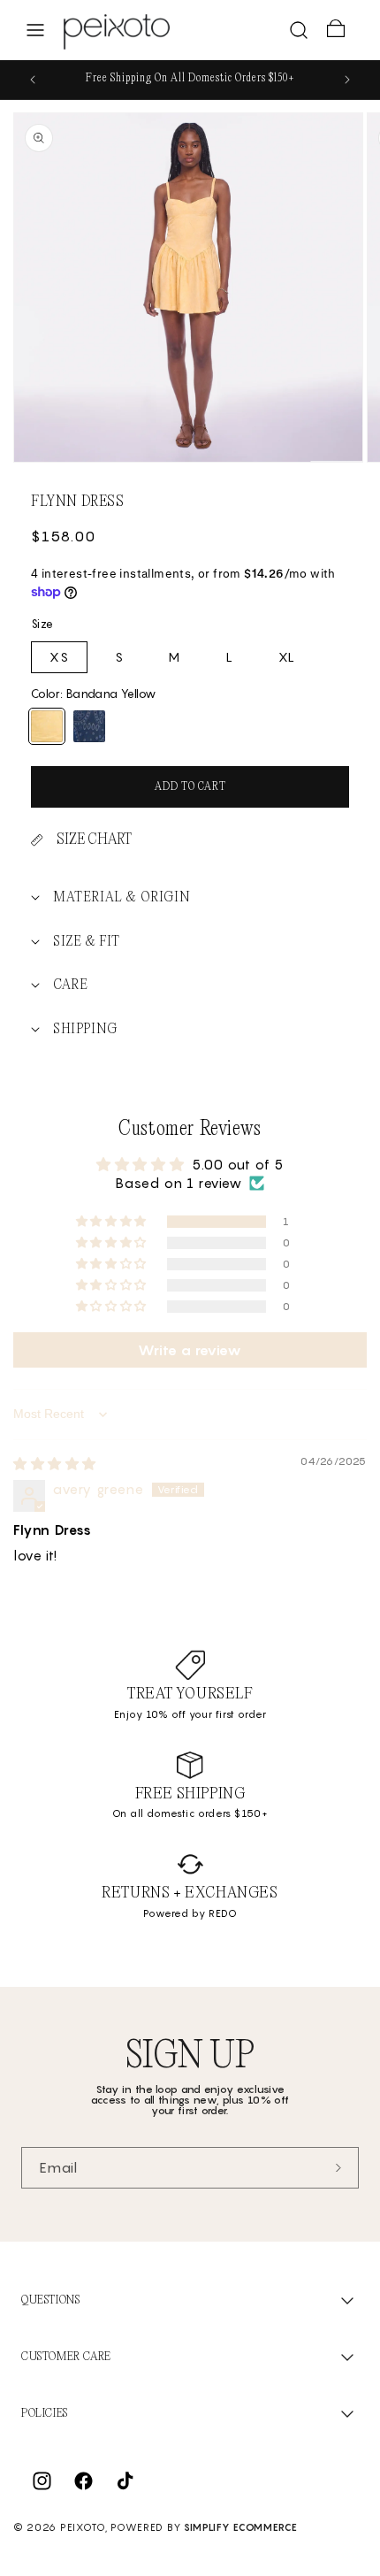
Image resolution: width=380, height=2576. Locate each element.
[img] (55, 1463)
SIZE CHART (94, 840)
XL (287, 657)
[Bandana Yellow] (47, 726)
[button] (35, 30)
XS (59, 657)
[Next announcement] (347, 80)
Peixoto (83, 2527)
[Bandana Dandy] (89, 726)
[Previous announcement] (33, 80)
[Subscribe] (338, 2168)
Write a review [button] (190, 1350)
